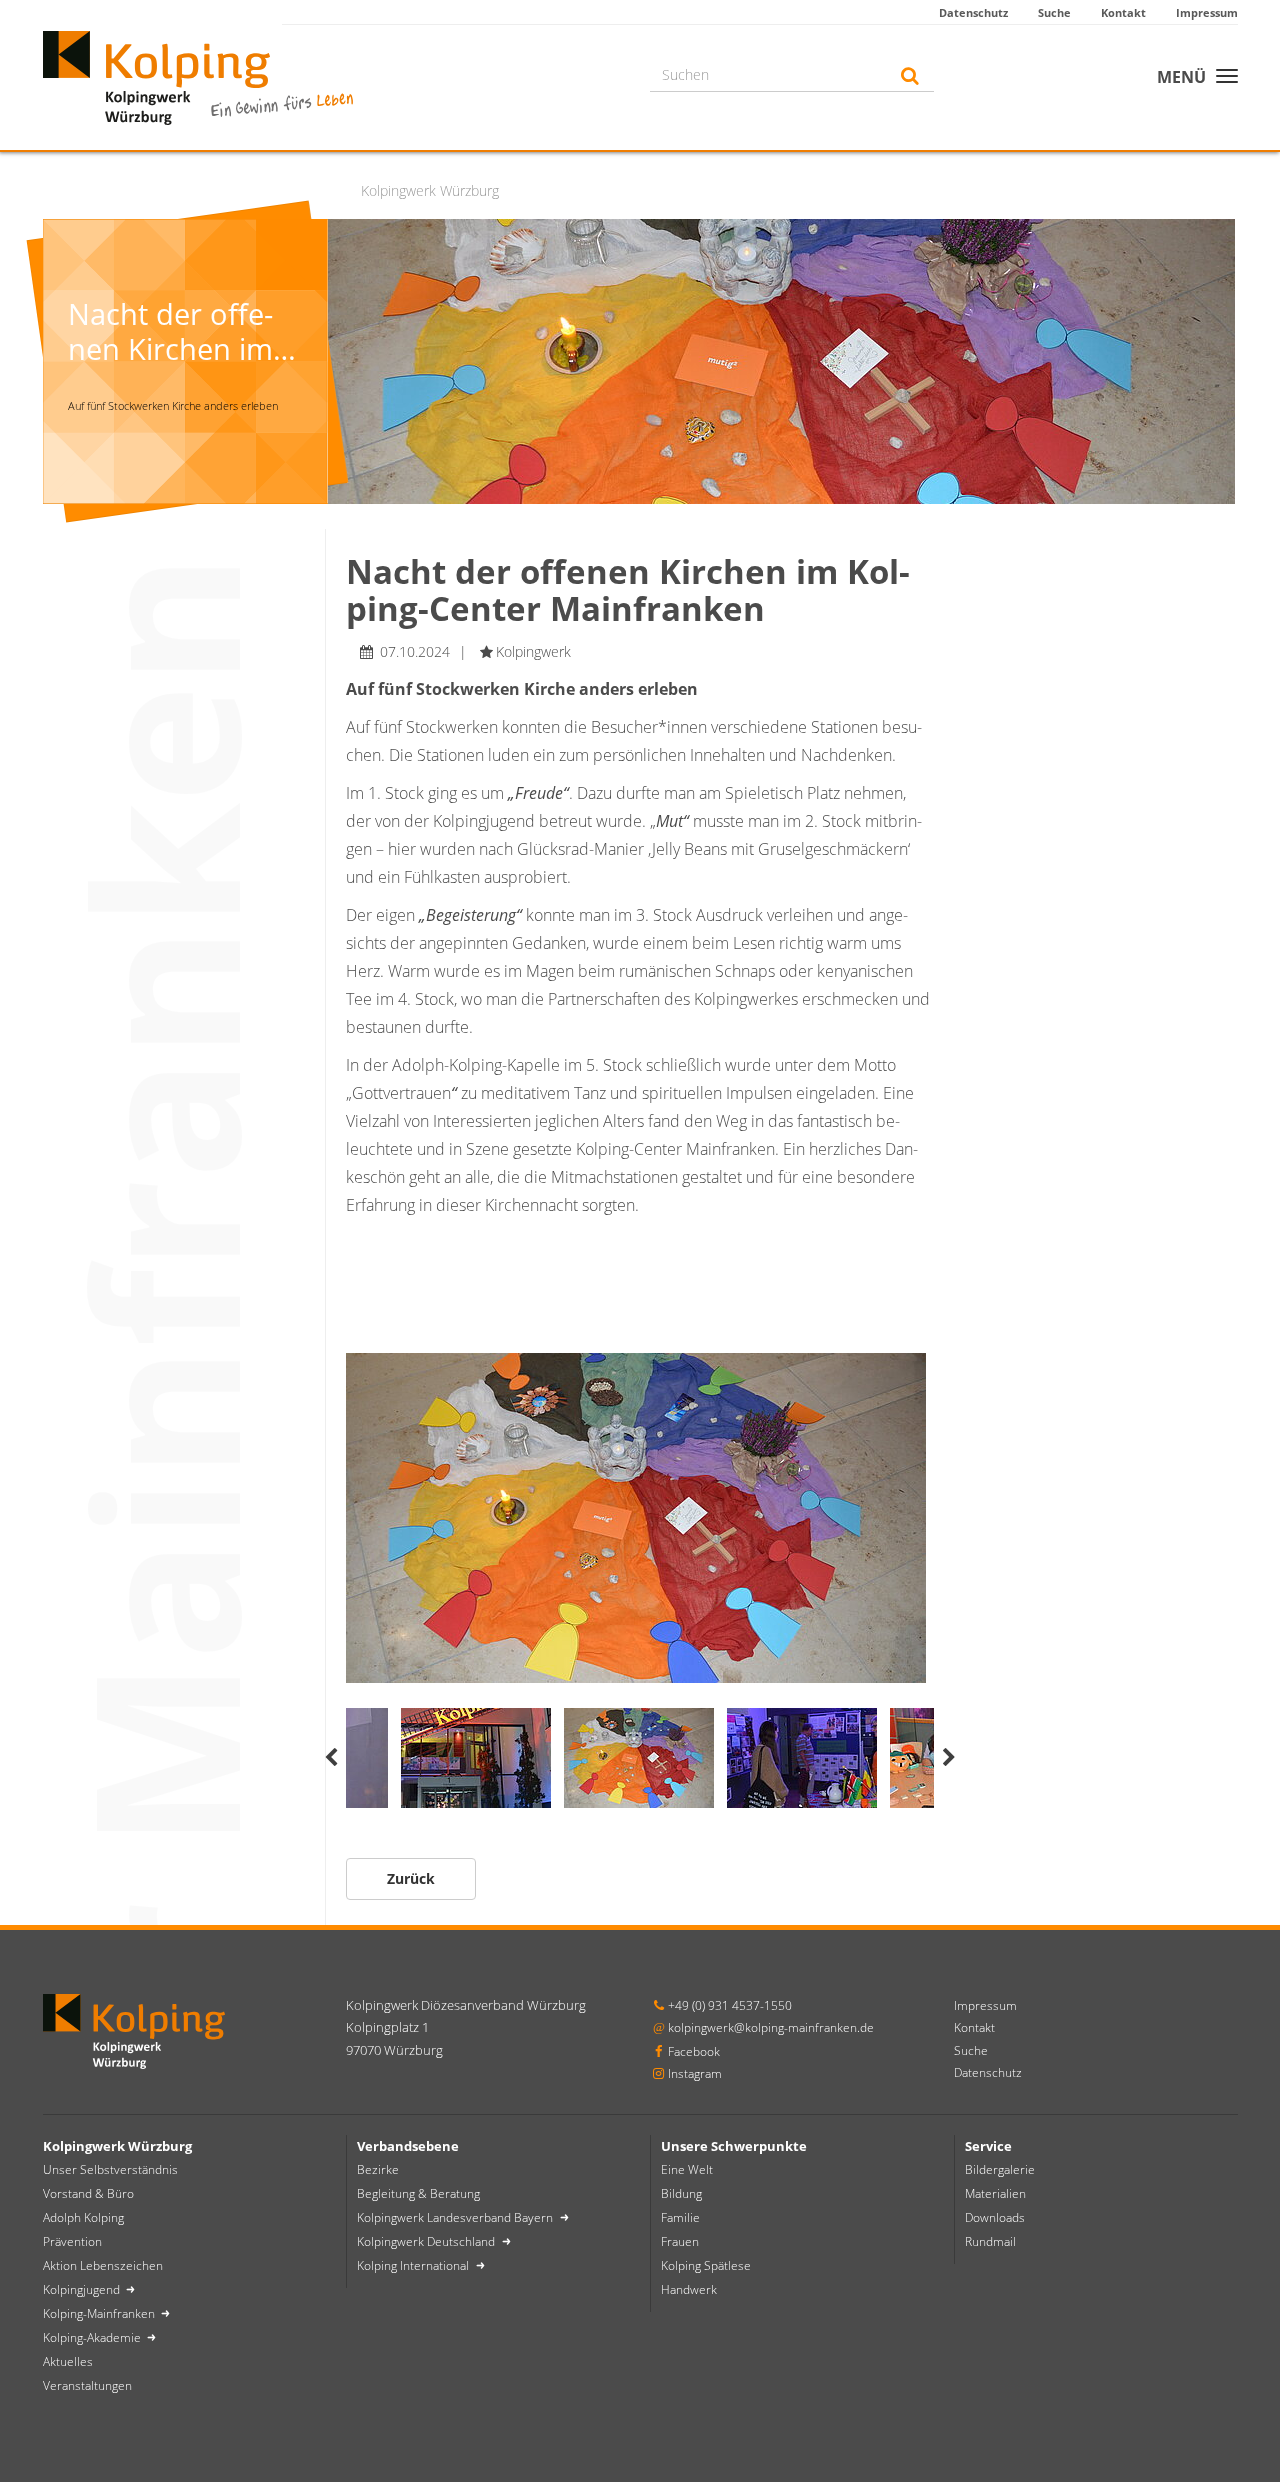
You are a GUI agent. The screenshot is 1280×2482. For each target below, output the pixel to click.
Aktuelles (68, 2361)
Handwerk (689, 2289)
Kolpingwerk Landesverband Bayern (456, 2217)
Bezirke (378, 2169)
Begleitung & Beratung (418, 2193)
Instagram (695, 2073)
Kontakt (1123, 12)
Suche (1054, 12)
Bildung (681, 2193)
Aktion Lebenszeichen (103, 2265)
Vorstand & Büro (88, 2193)
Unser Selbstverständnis (110, 2169)
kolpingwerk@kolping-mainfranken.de (771, 2027)
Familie (680, 2217)
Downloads (995, 2217)
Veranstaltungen (87, 2385)
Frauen (680, 2241)
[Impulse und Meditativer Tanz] (640, 1518)
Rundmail (990, 2241)
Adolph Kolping (83, 2217)
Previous (331, 1758)
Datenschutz (973, 12)
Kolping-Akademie (93, 2337)
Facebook (694, 2051)
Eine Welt (687, 2169)
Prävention (72, 2241)
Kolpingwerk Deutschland (427, 2241)
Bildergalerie (1000, 2169)
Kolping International (414, 2265)
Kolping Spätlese (706, 2265)
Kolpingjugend (83, 2289)
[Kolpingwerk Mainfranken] (198, 75)
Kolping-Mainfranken (100, 2313)
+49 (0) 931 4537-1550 (730, 2005)
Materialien (995, 2193)
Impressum (1207, 12)
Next (949, 1758)
